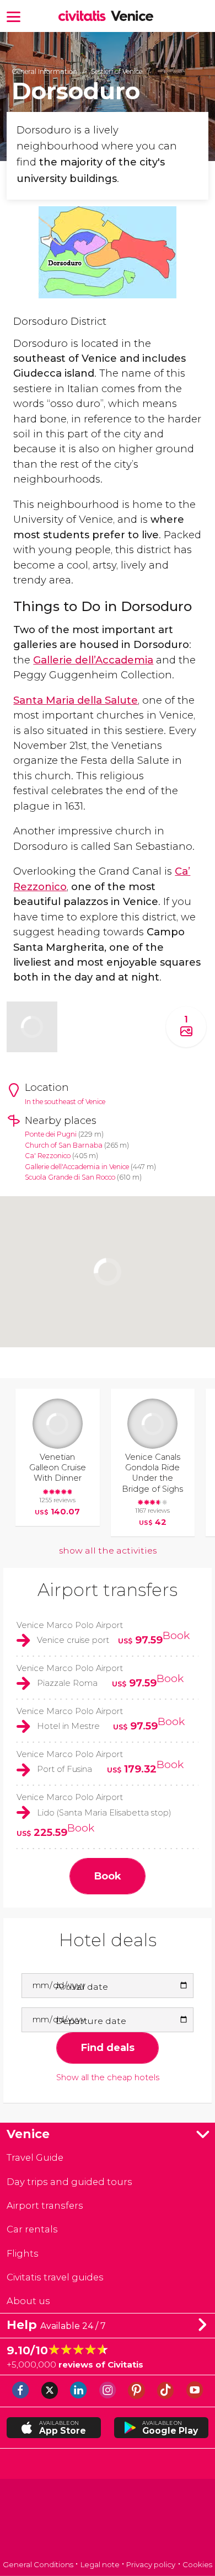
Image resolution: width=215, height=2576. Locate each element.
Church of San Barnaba (64, 1145)
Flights (23, 2253)
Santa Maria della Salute (76, 700)
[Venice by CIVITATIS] (85, 17)
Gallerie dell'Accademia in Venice (77, 1167)
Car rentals (32, 2229)
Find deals (108, 2047)
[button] (14, 16)
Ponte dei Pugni (51, 1134)
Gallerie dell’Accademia (93, 660)
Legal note (100, 2564)
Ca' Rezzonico (48, 1156)
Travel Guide (35, 2157)
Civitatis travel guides (55, 2277)
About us (28, 2301)
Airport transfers (108, 1590)
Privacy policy (151, 2564)
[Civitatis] (108, 2521)
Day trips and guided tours (69, 2182)
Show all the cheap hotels (108, 2078)
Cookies (197, 2564)
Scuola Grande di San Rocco (70, 1177)
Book (176, 1635)
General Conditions (38, 2564)
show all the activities (108, 1551)
